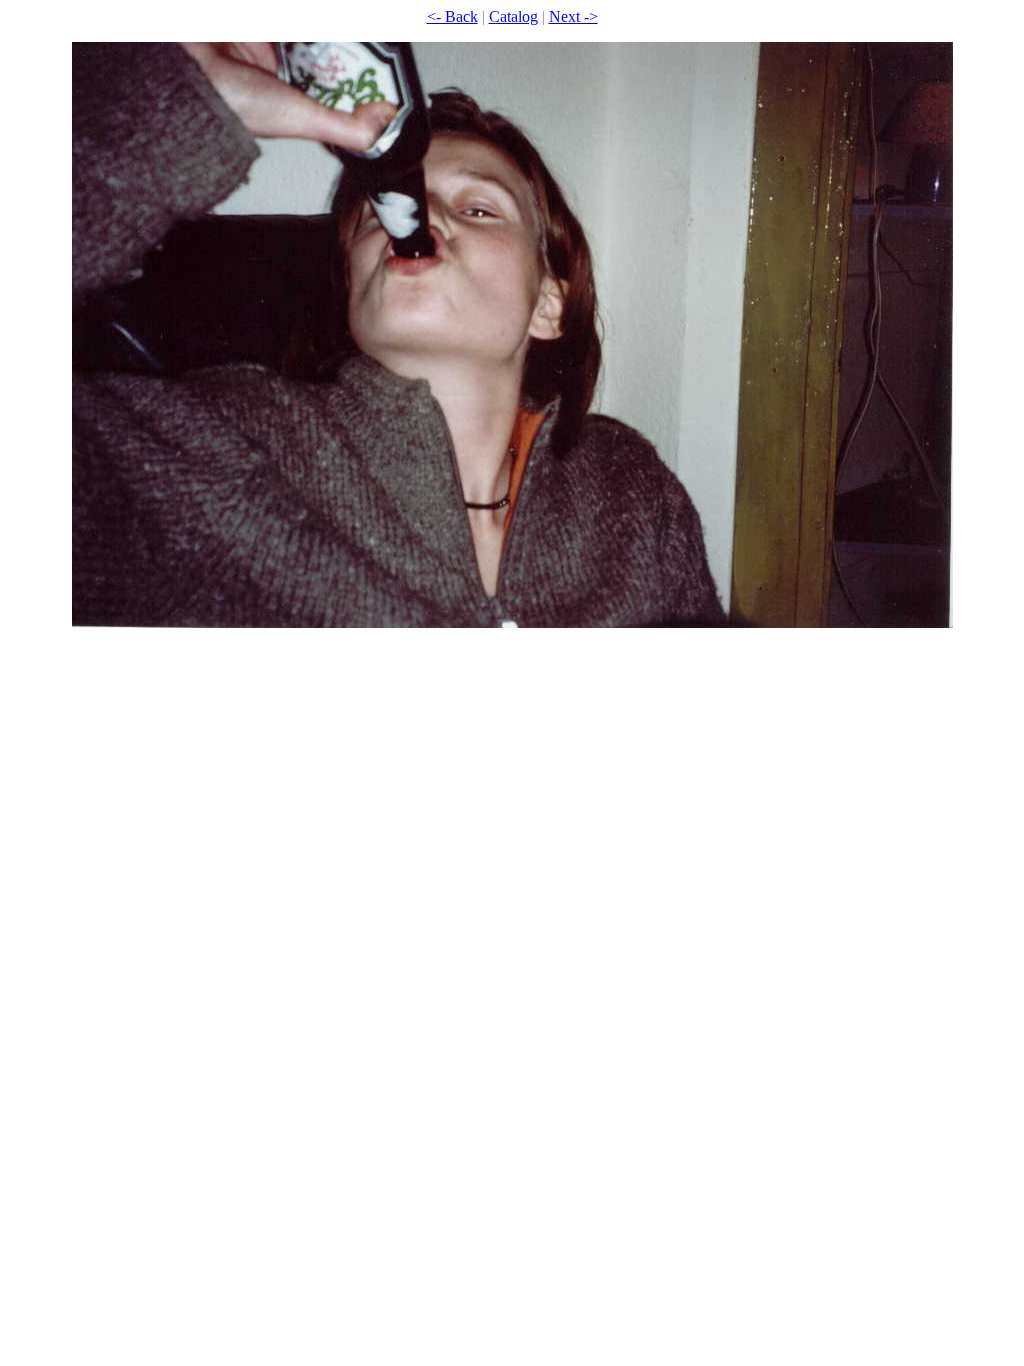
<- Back (452, 16)
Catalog (513, 16)
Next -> (573, 16)
